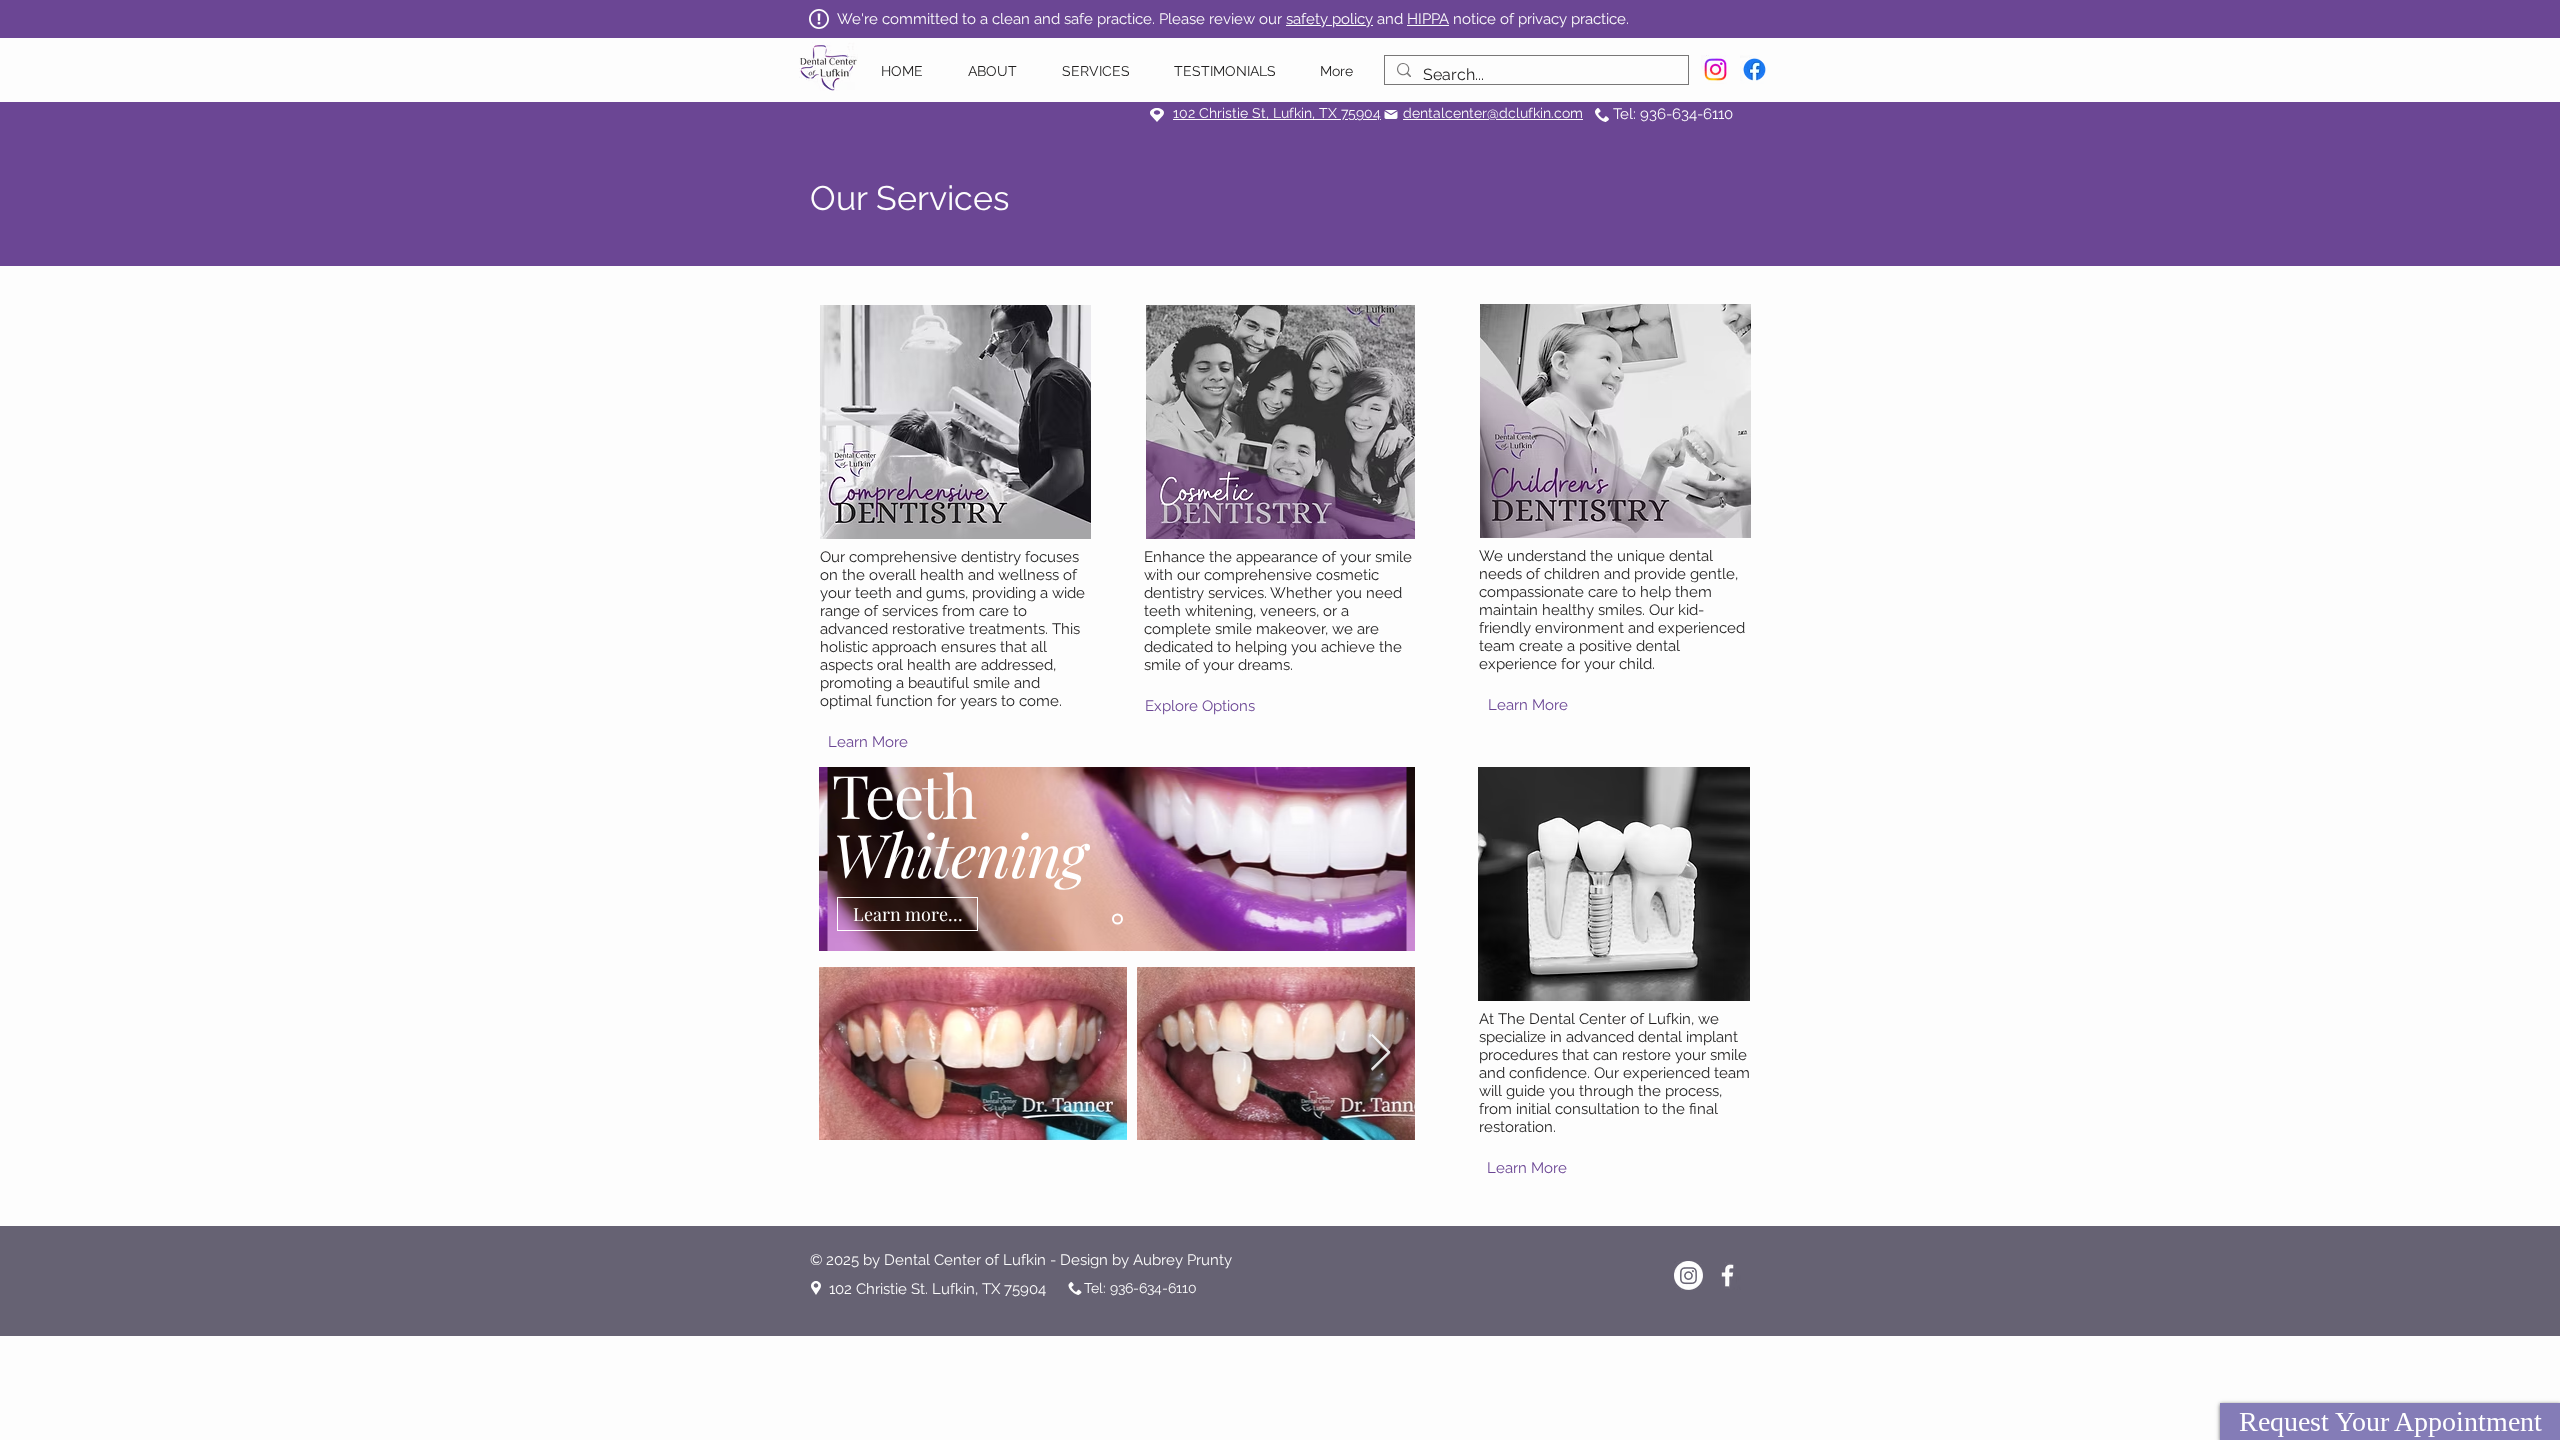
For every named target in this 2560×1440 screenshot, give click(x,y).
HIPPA (1428, 19)
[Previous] (847, 859)
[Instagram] (1715, 69)
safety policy (1329, 19)
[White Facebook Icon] (1727, 1275)
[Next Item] (1380, 1053)
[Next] (1387, 859)
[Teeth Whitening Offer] (1117, 919)
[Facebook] (1754, 69)
